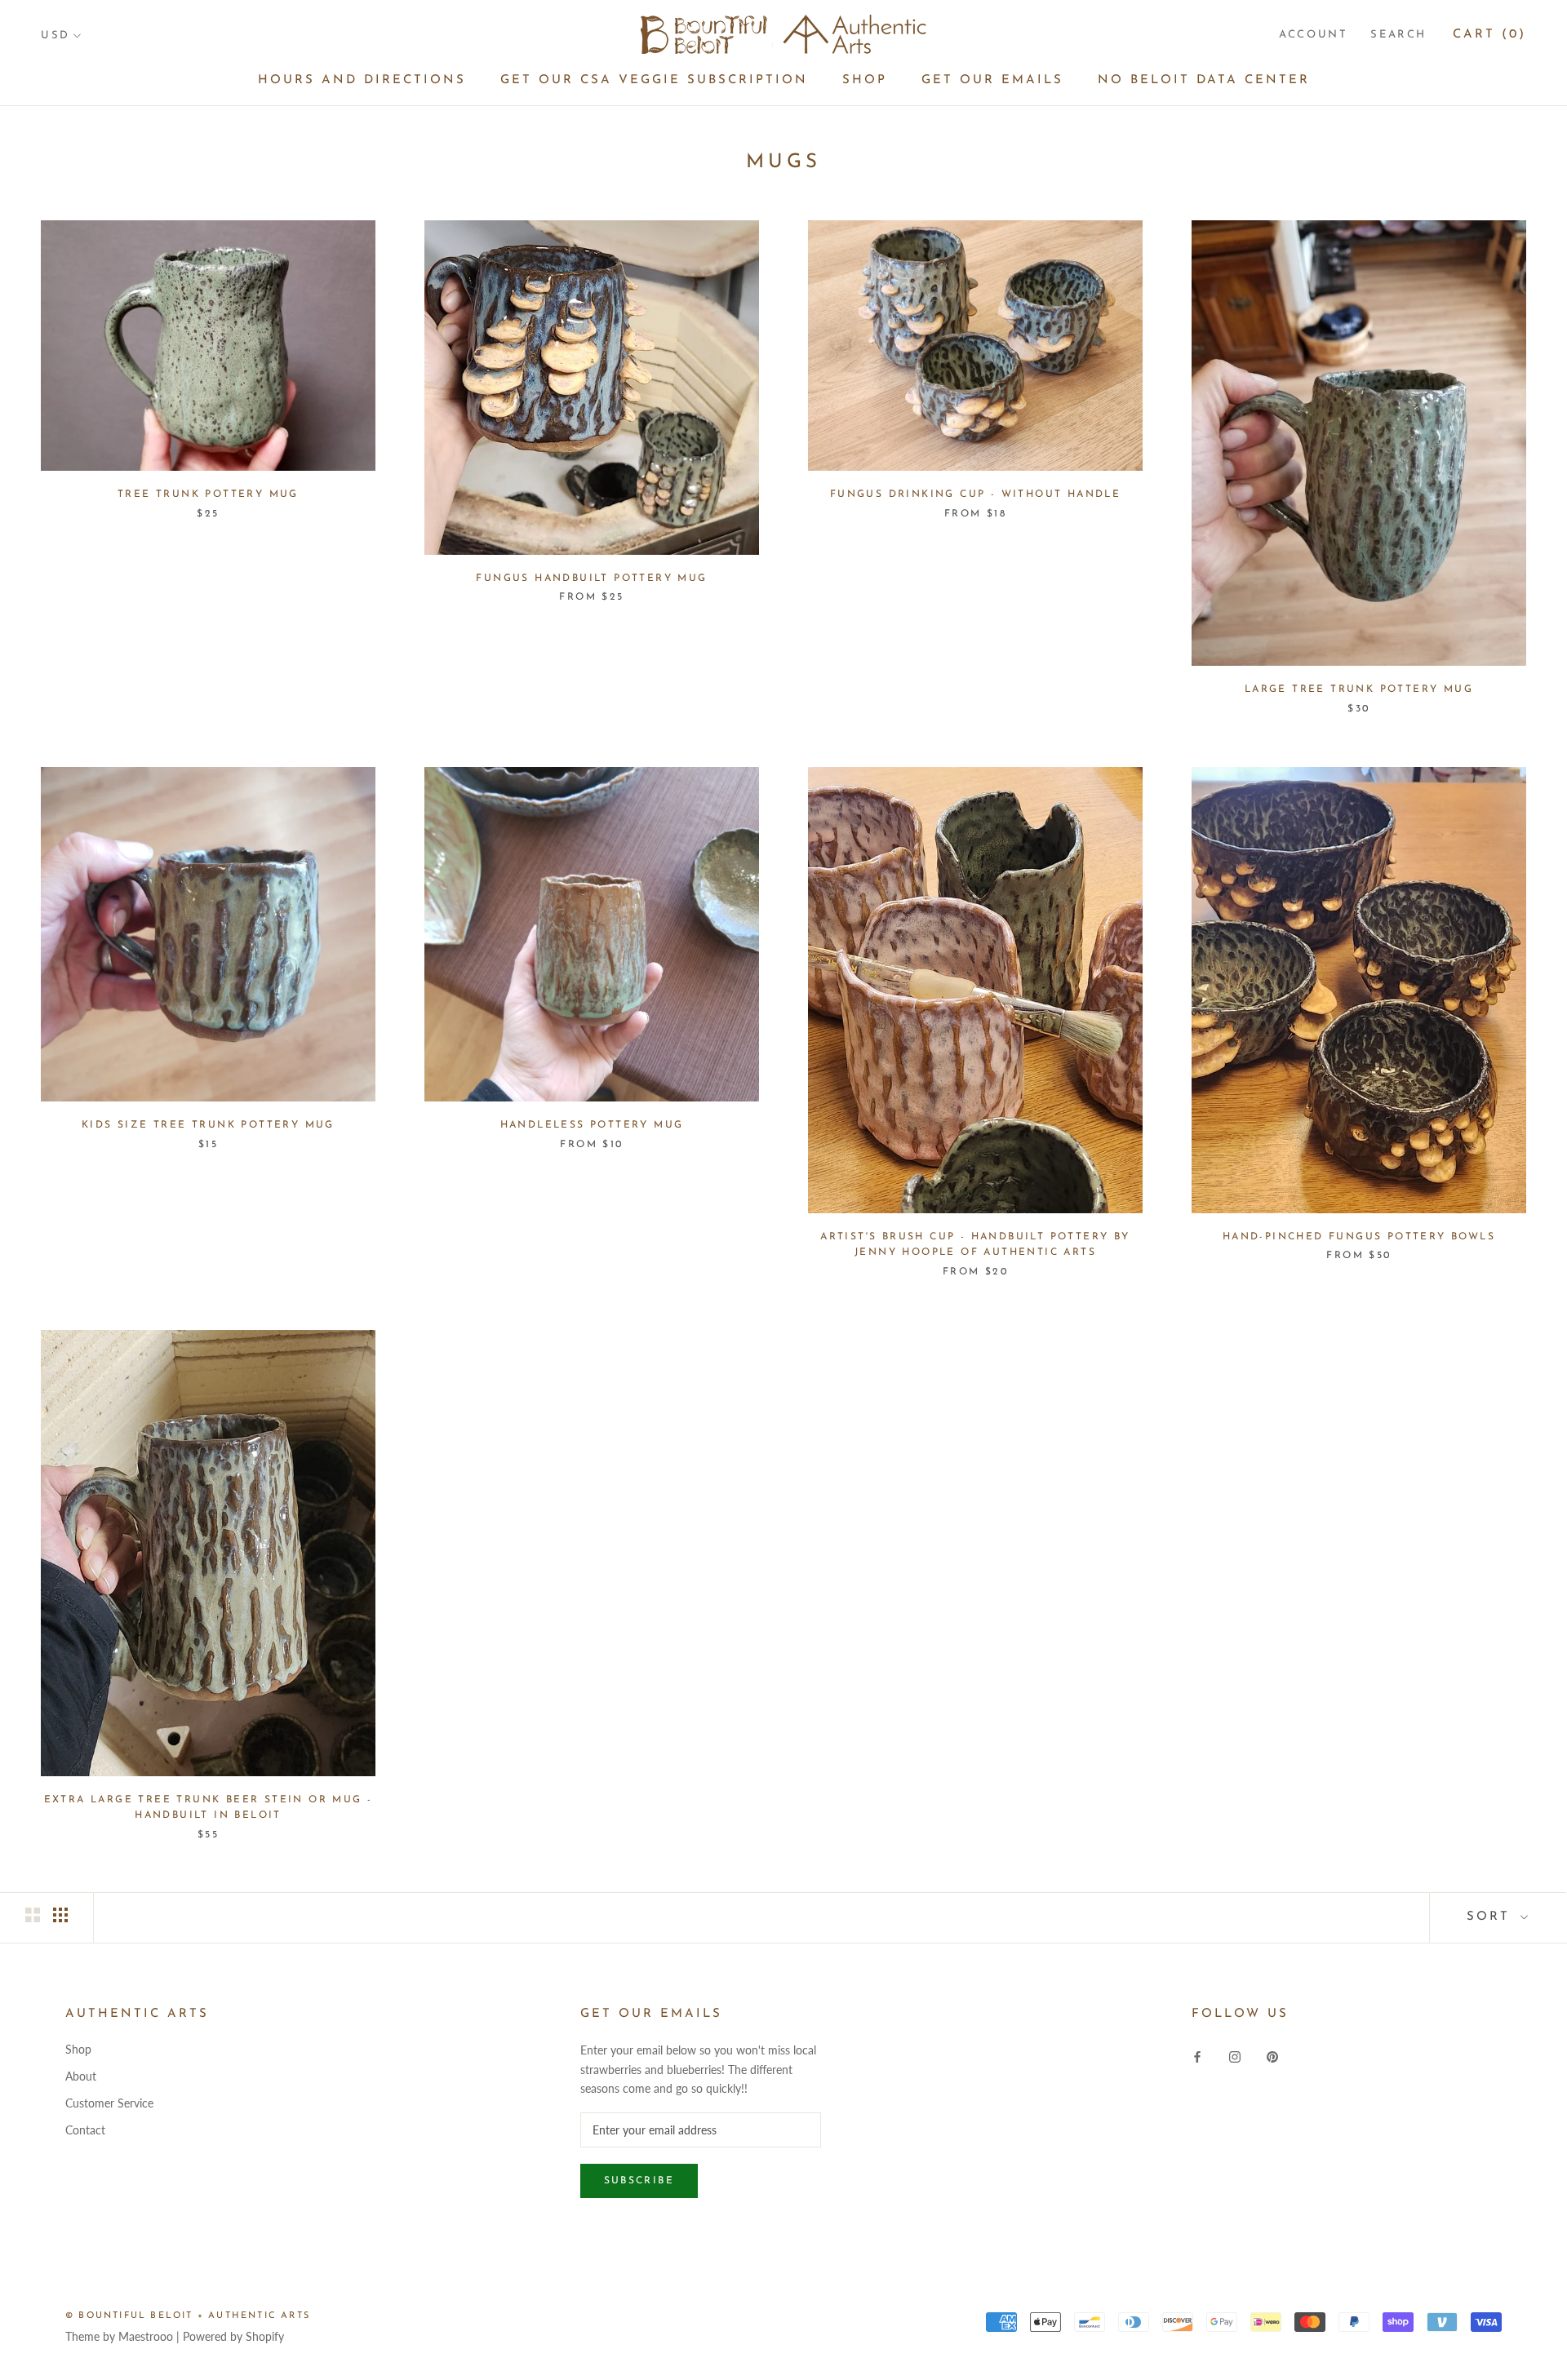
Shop (865, 80)
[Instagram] (1235, 2055)
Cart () (1489, 35)
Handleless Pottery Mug (592, 1125)
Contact (85, 2130)
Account (1313, 35)
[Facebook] (1197, 2055)
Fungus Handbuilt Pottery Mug (591, 578)
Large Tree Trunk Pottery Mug (1359, 689)
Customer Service (109, 2103)
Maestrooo (146, 2336)
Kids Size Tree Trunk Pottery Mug (208, 1125)
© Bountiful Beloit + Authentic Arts (188, 2316)
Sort (1492, 1917)
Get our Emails (992, 80)
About (81, 2076)
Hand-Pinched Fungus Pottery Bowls (1359, 1237)
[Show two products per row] (33, 1915)
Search (1398, 35)
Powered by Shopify (233, 2336)
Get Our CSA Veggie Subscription (654, 80)
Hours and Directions (362, 80)
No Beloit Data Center (1204, 80)
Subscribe (639, 2181)
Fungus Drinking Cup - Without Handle (975, 494)
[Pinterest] (1272, 2055)
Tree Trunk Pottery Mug (208, 494)
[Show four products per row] (60, 1915)
